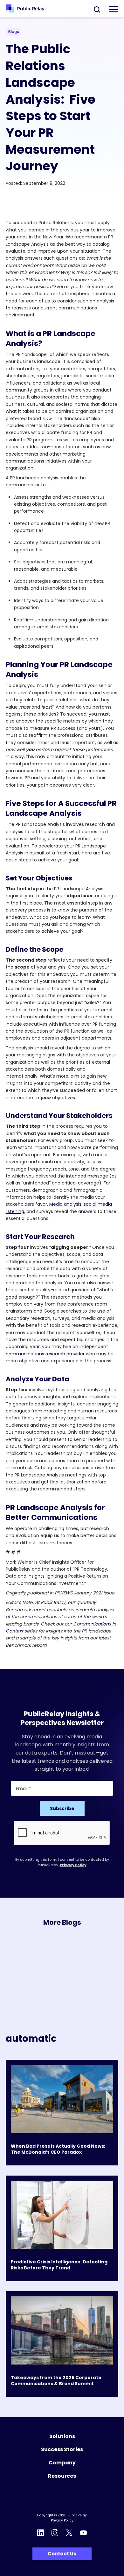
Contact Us (62, 2554)
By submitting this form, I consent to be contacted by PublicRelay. (62, 1862)
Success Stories (62, 2449)
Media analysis (65, 1204)
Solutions (62, 2436)
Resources (62, 2476)
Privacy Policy (73, 1865)
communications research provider (45, 1354)
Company (62, 2463)
